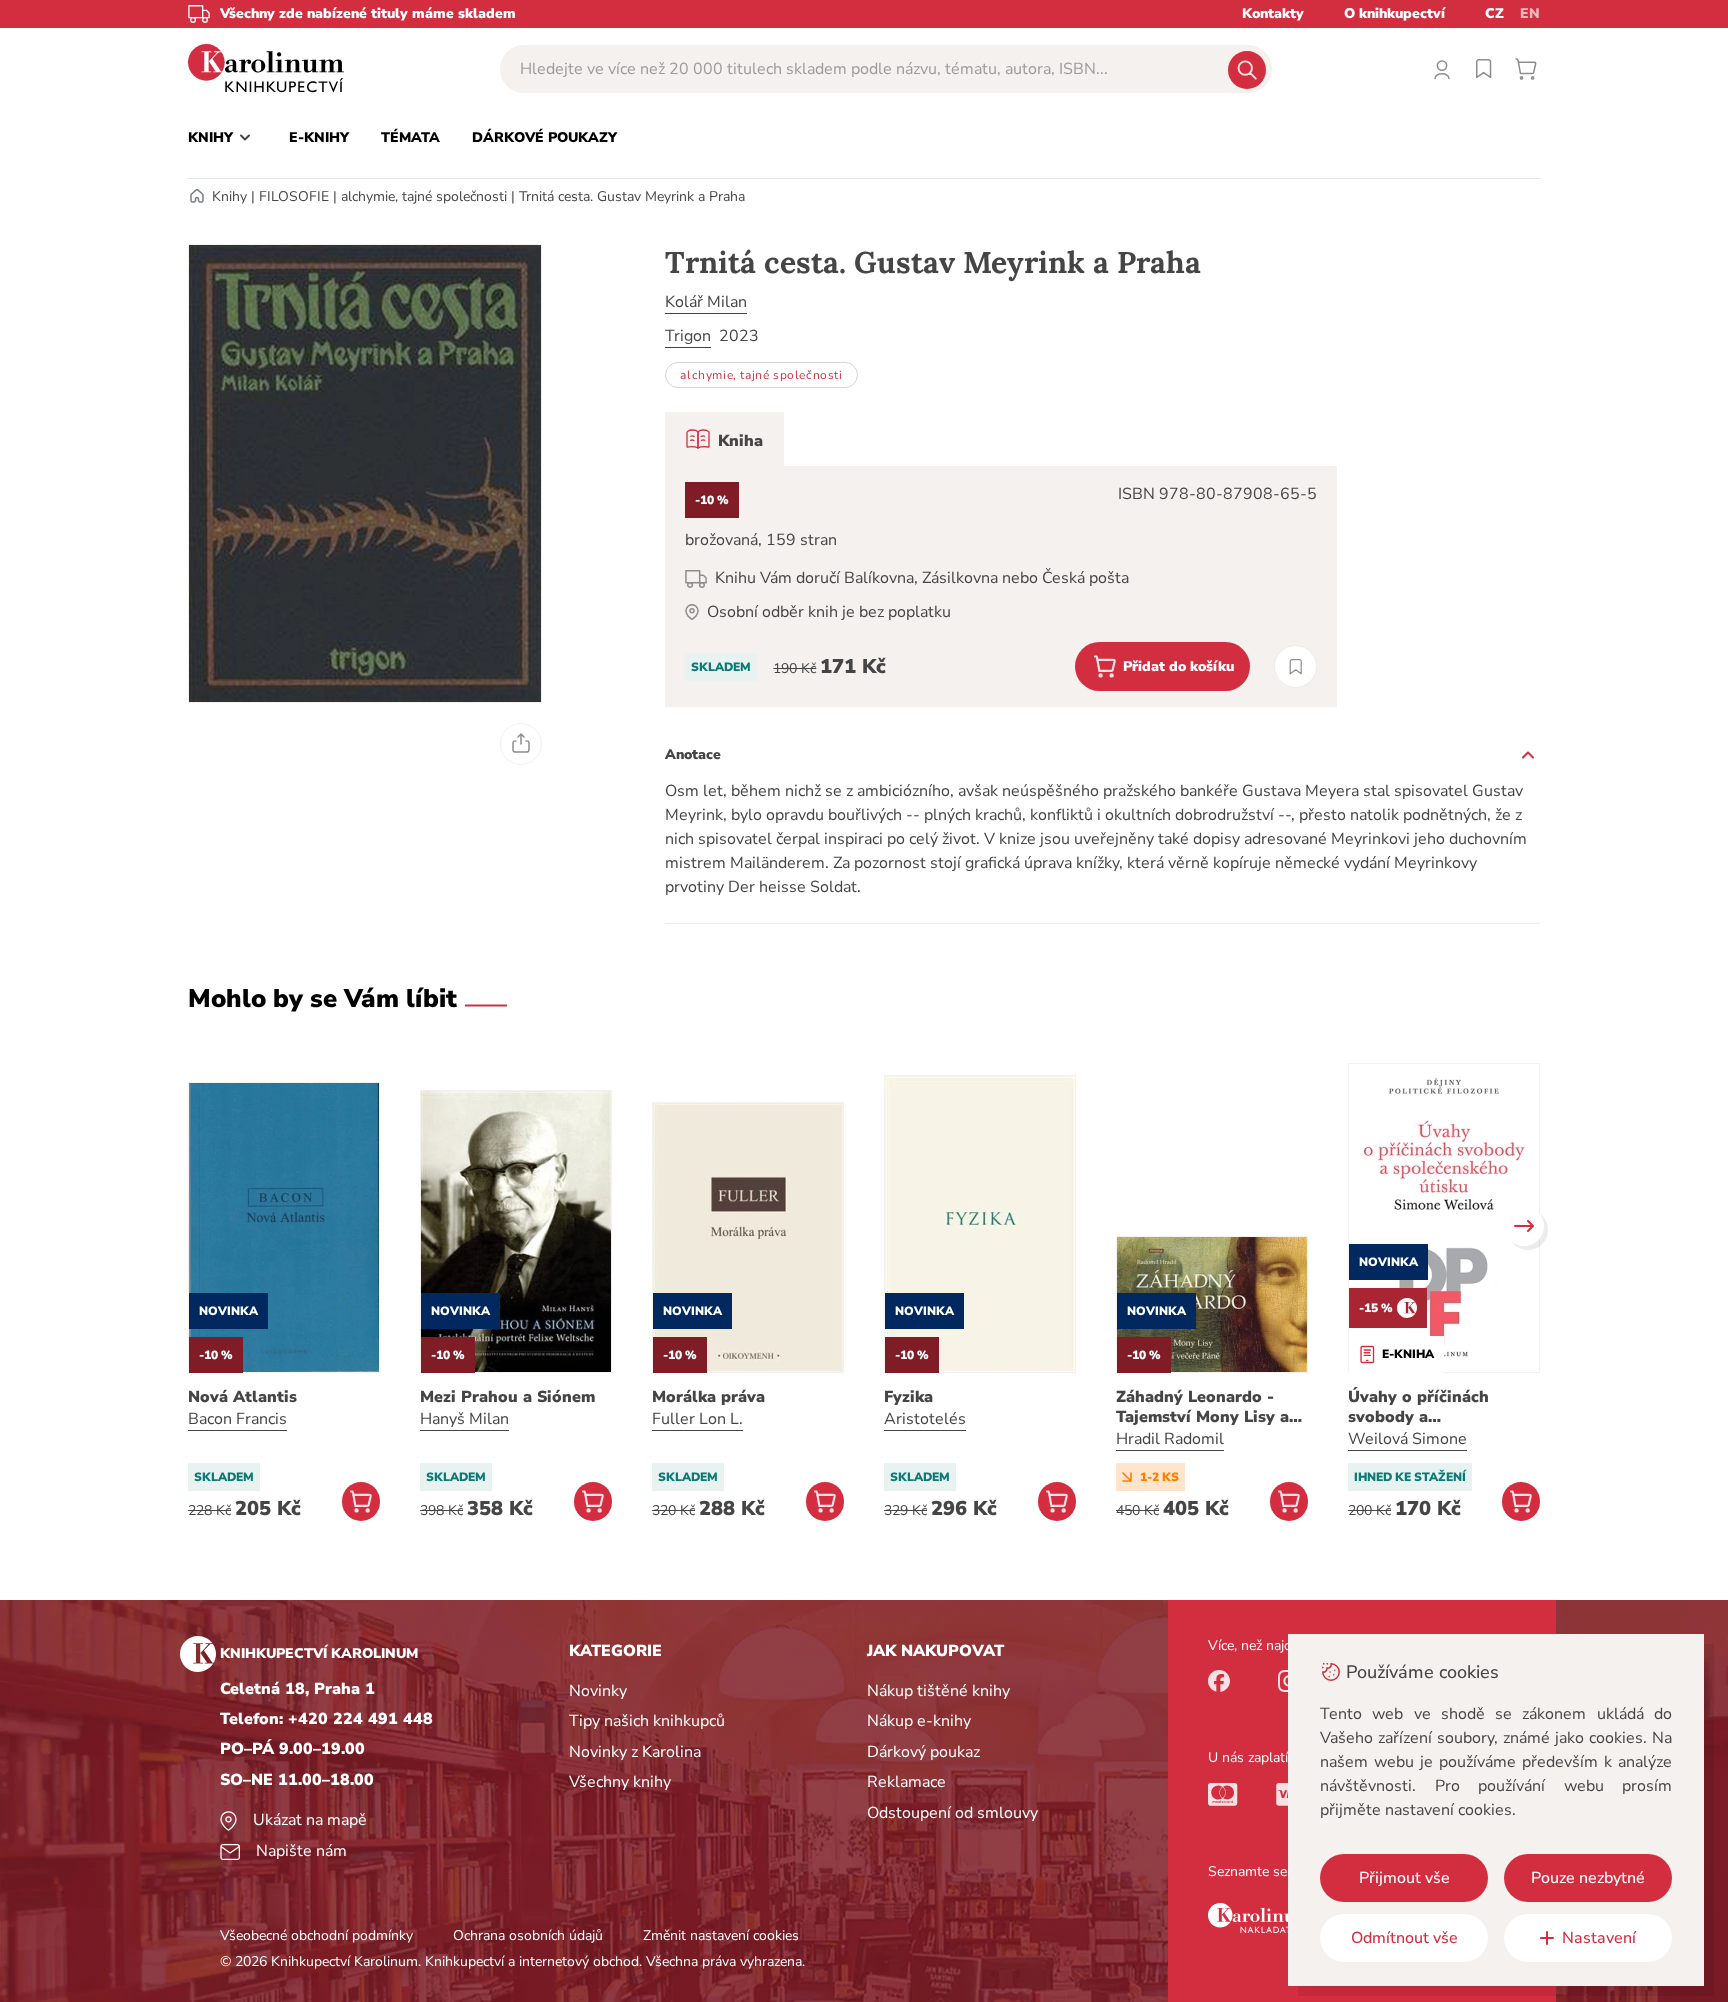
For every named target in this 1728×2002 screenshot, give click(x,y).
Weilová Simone (1407, 1439)
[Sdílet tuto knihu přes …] (521, 744)
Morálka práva (708, 1397)
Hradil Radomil (1170, 1439)
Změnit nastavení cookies (721, 1935)
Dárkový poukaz (923, 1752)
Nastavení (1599, 1938)
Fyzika (908, 1397)
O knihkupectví (1394, 13)
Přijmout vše (1404, 1878)
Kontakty (1273, 13)
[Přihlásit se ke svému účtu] (1442, 69)
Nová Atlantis (242, 1397)
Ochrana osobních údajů (528, 1935)
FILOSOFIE (294, 196)
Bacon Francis (237, 1419)
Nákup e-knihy (919, 1721)
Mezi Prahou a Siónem (507, 1397)
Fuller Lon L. (697, 1419)
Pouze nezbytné (1588, 1878)
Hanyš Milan (464, 1419)
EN (1530, 13)
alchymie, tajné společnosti (424, 196)
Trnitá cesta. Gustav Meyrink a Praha (632, 196)
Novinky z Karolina (635, 1752)
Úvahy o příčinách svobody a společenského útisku (1433, 1407)
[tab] (724, 439)
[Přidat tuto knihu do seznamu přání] (1295, 666)
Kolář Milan (706, 302)
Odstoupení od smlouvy (952, 1813)
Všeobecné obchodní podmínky (316, 1935)
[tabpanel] (1001, 586)
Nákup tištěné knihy (938, 1691)
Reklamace (906, 1782)
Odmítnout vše (1404, 1938)
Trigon (688, 336)
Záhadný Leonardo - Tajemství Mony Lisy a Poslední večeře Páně (1202, 1407)
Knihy (229, 196)
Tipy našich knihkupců (647, 1721)
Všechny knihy (620, 1782)
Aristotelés (925, 1419)
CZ (1494, 13)
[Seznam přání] (1484, 69)
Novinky (598, 1691)
